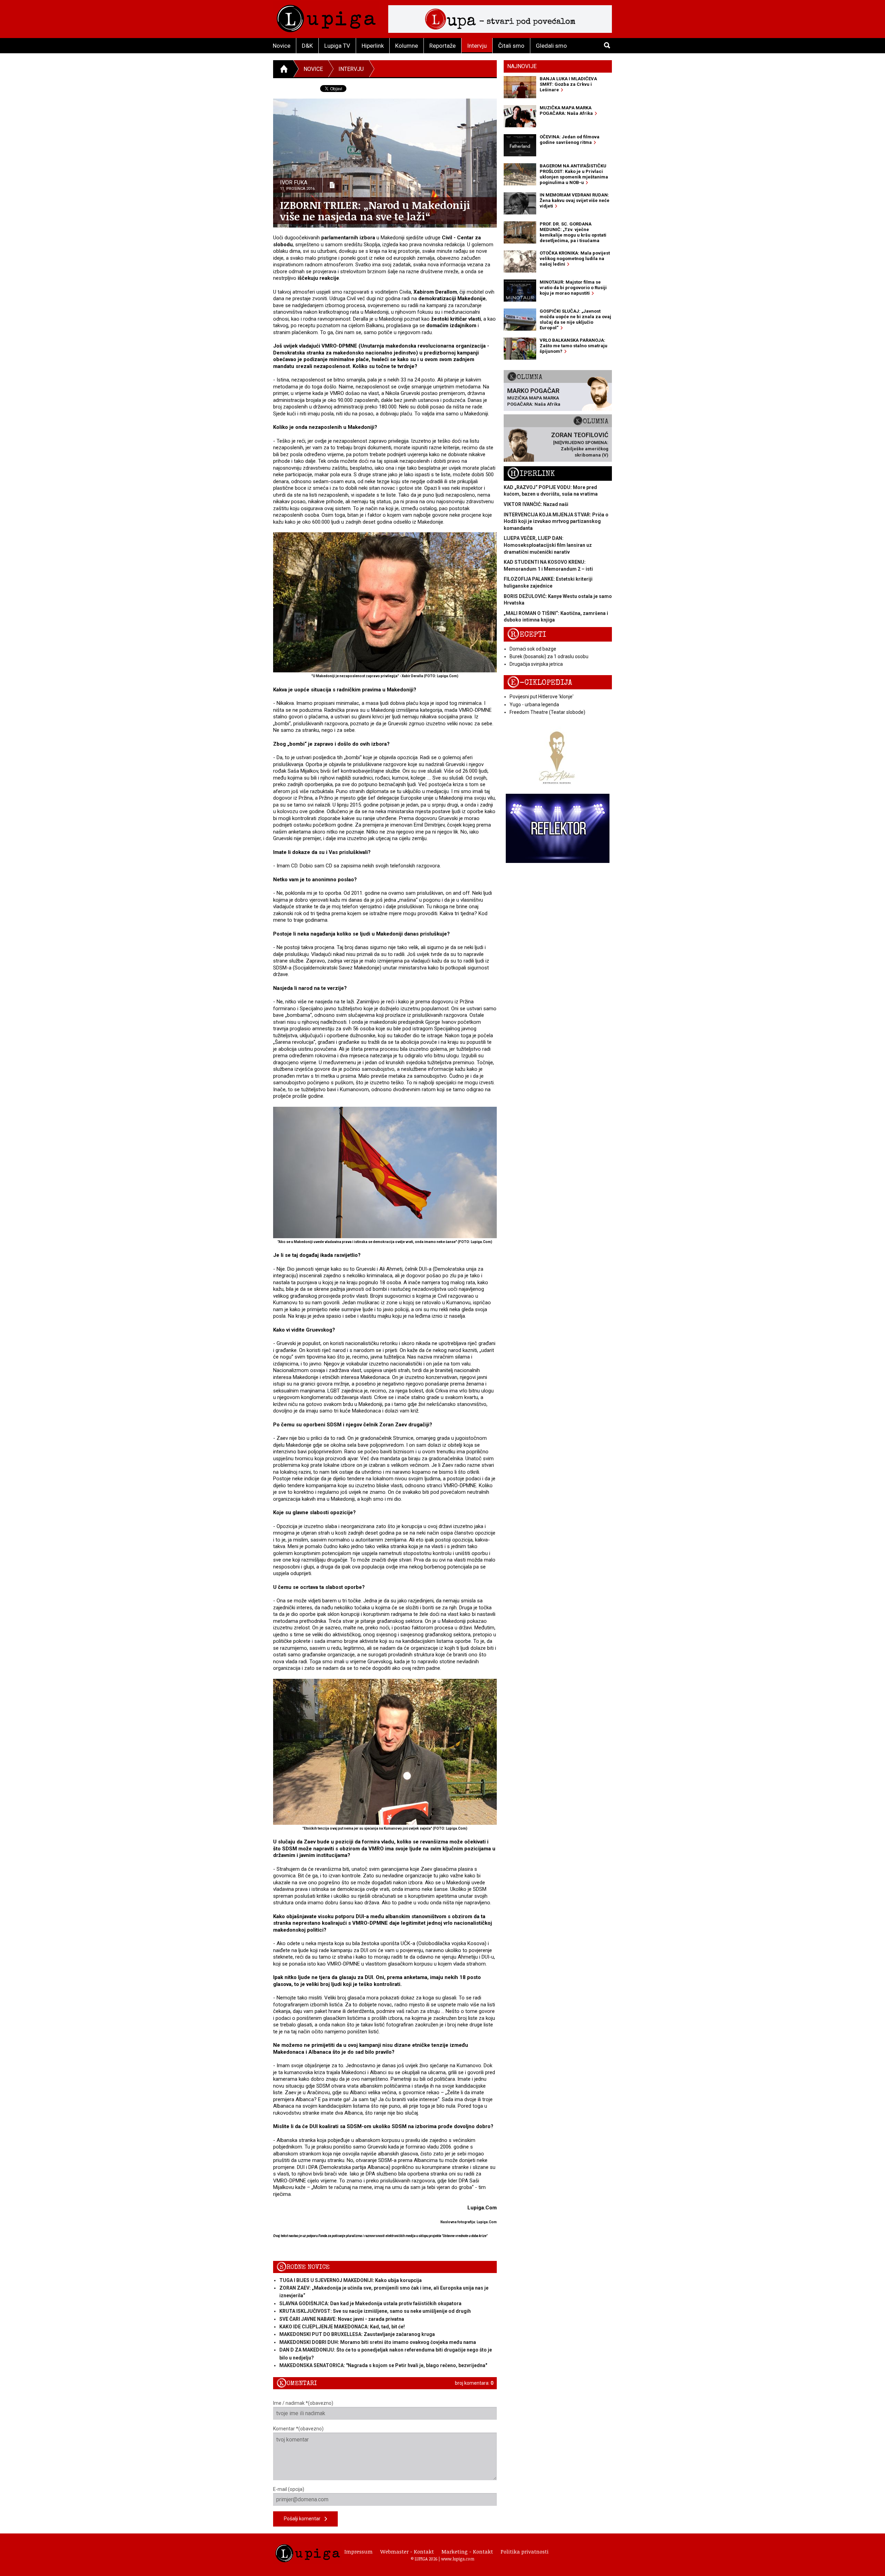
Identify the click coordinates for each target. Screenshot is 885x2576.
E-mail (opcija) (289, 2489)
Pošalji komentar (304, 2519)
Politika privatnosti (525, 2551)
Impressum (358, 2551)
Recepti (527, 634)
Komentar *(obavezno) (298, 2429)
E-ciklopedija (540, 683)
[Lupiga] (326, 17)
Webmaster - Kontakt (407, 2551)
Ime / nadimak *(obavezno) (303, 2403)
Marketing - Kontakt (467, 2551)
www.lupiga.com (458, 2559)
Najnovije (522, 66)
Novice (282, 46)
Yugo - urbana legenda (534, 705)
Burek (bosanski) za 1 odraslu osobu (549, 656)
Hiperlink (373, 46)
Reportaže (442, 46)
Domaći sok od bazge (533, 649)
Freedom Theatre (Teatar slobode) (547, 712)
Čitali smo (511, 46)
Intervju (477, 46)
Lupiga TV (337, 46)
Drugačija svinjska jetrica (536, 664)
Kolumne (407, 46)
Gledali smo (551, 46)
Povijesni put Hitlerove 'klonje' (542, 697)
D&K (307, 46)
